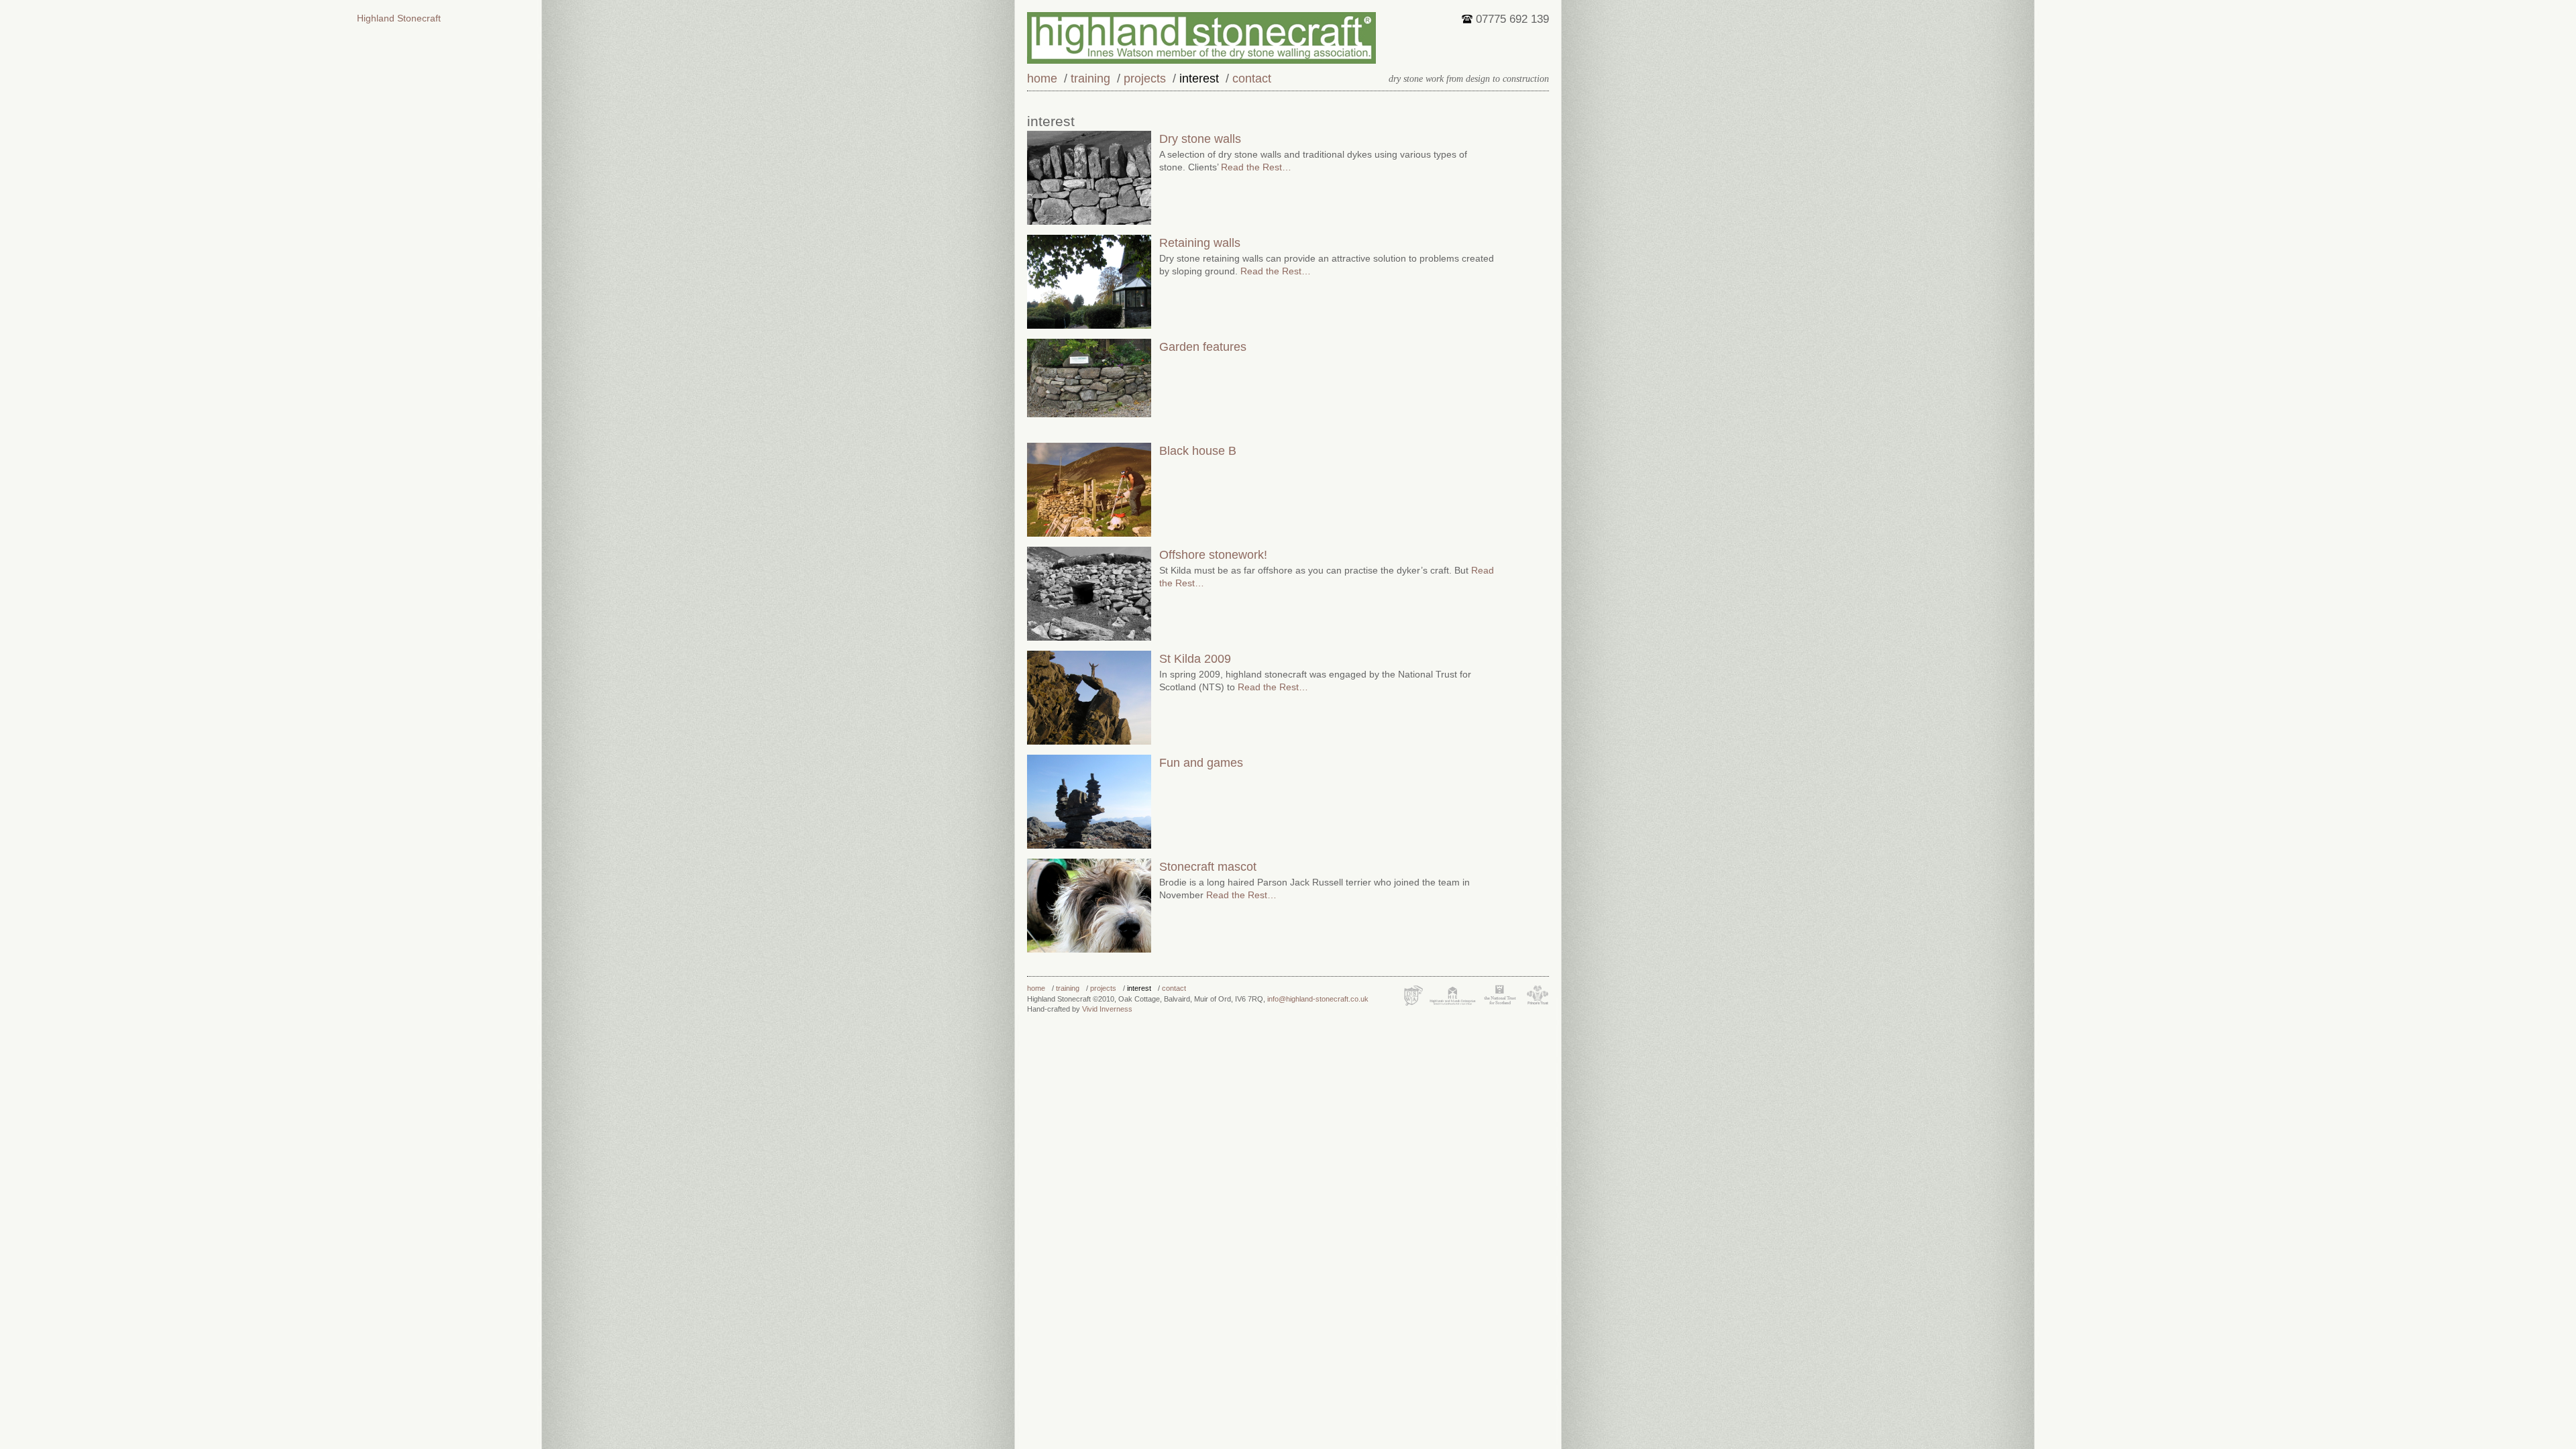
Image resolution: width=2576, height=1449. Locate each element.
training (1090, 78)
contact (1252, 78)
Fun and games (1201, 763)
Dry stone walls (1200, 139)
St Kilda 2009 (1195, 659)
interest (1199, 78)
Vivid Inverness (1107, 1009)
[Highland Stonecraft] (1288, 38)
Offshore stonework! (1213, 555)
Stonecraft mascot (1208, 867)
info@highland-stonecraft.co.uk (1318, 999)
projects (1145, 78)
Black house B (1198, 451)
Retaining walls (1200, 243)
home (1042, 78)
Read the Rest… (1255, 167)
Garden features (1203, 347)
